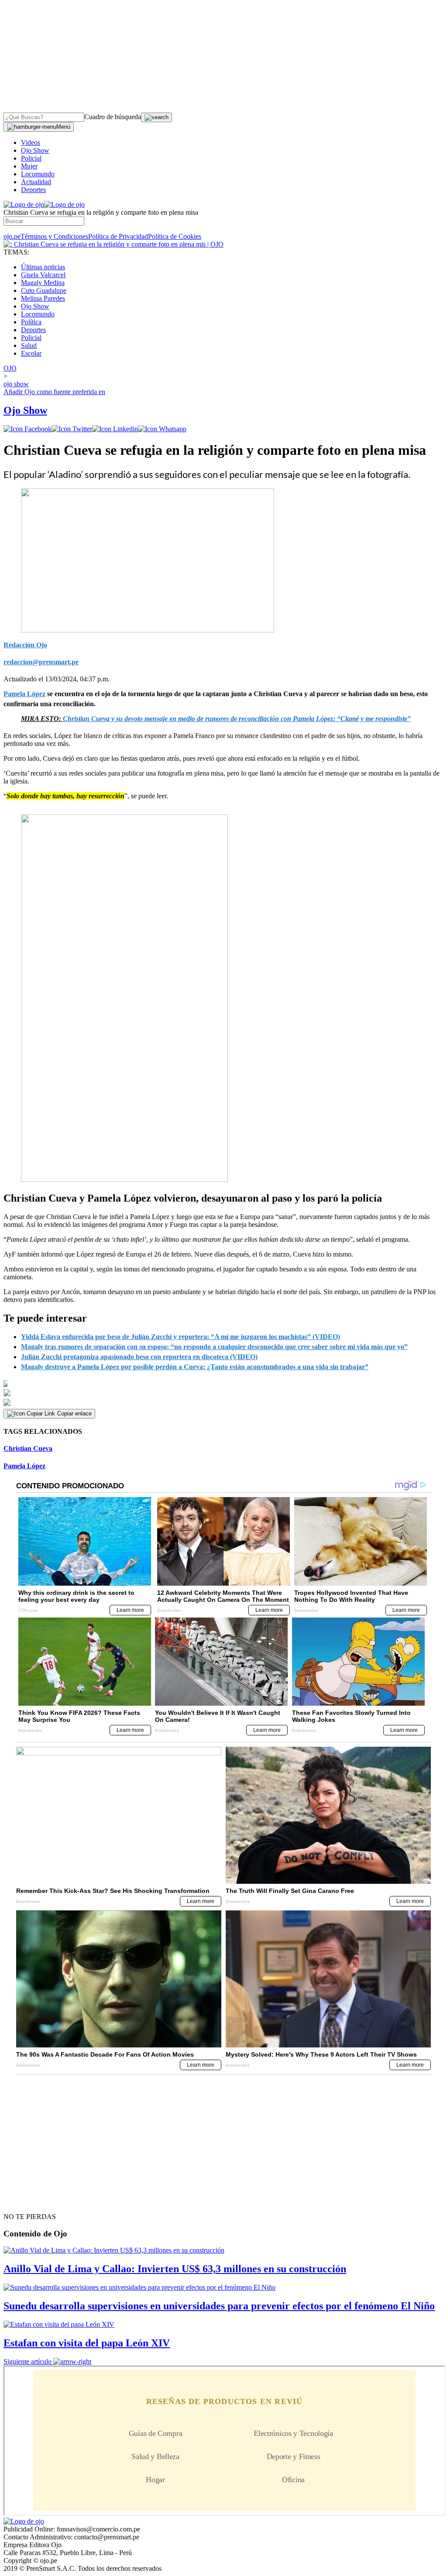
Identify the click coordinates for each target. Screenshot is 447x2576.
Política (31, 322)
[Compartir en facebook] (28, 429)
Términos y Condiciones (54, 236)
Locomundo (38, 174)
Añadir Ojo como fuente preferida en (54, 392)
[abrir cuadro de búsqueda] (156, 117)
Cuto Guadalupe (44, 290)
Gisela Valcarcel (43, 275)
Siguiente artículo (28, 2361)
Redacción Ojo (25, 645)
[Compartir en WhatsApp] (162, 429)
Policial (31, 158)
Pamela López (24, 1466)
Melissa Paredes (43, 298)
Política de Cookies (175, 236)
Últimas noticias (43, 267)
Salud (29, 345)
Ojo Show (35, 150)
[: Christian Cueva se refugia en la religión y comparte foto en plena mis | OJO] (113, 244)
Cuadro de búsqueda (113, 117)
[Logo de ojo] (24, 204)
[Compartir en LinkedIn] (115, 429)
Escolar (31, 353)
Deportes (33, 190)
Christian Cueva (28, 1448)
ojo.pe (12, 236)
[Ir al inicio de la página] (24, 2201)
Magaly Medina (43, 283)
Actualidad (36, 182)
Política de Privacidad (118, 236)
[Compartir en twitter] (72, 429)
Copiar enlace (74, 1413)
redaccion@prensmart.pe (41, 662)
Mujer (29, 166)
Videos (31, 143)
